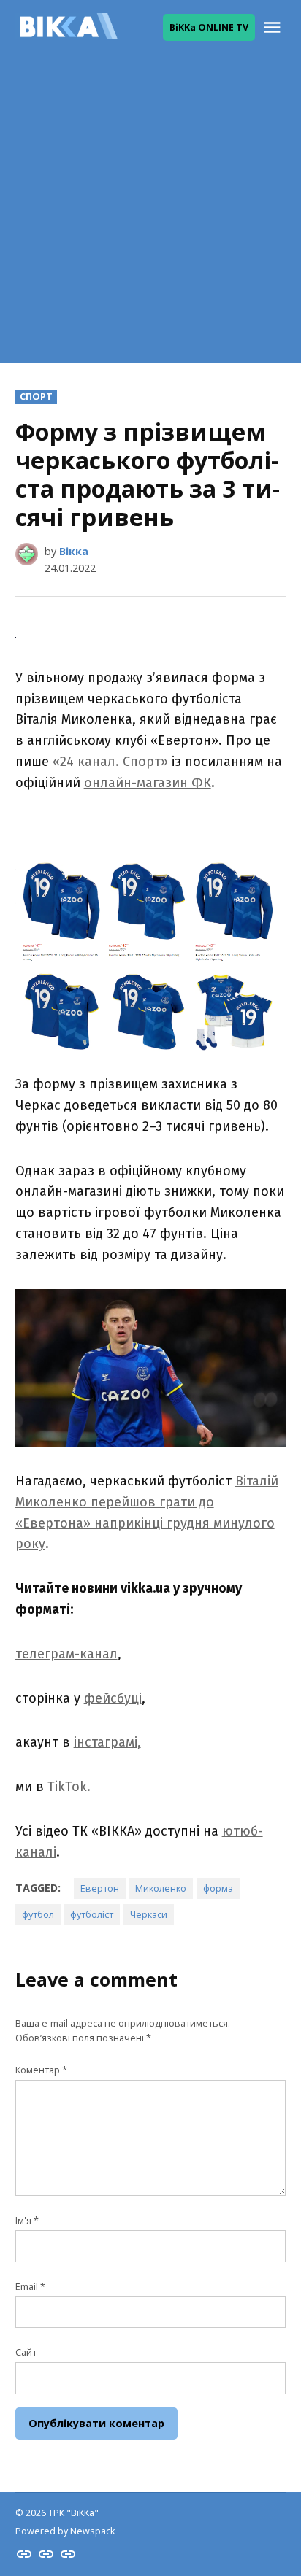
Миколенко (161, 1888)
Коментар (41, 2070)
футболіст (92, 1915)
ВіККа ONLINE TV (209, 27)
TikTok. (69, 1787)
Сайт (26, 2352)
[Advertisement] (150, 212)
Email (30, 2287)
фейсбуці (113, 1698)
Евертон (100, 1888)
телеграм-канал (66, 1654)
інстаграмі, (107, 1742)
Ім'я (27, 2220)
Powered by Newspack (65, 2531)
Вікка (74, 551)
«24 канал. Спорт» (110, 762)
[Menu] (274, 27)
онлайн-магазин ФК (148, 783)
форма (218, 1888)
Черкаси (149, 1915)
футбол (38, 1915)
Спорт (36, 397)
